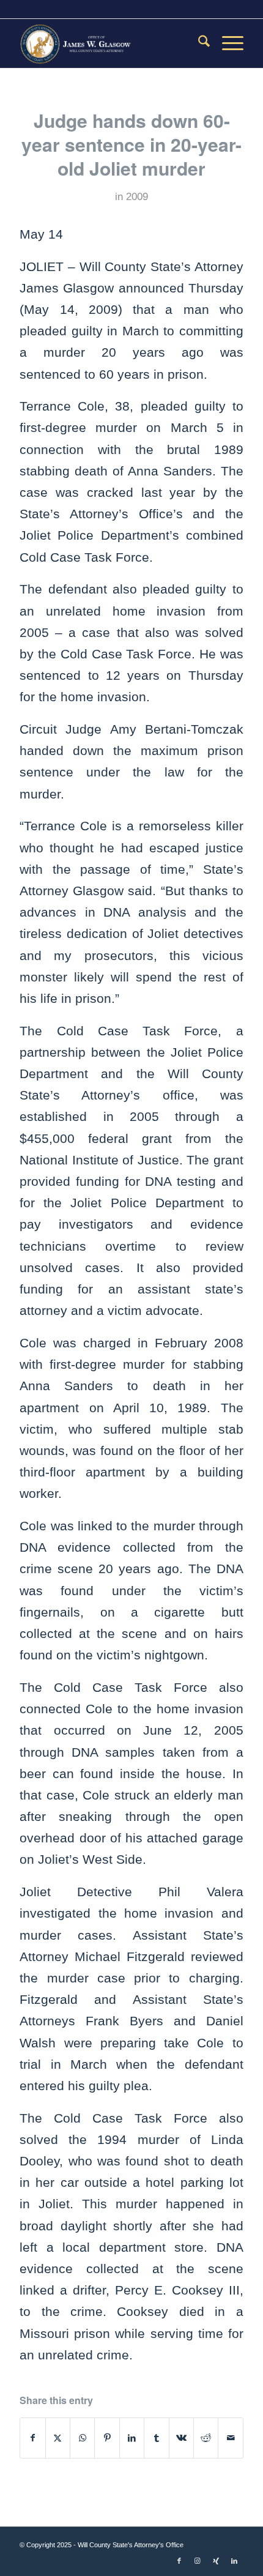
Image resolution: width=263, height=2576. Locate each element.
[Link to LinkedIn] (234, 2561)
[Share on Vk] (181, 2438)
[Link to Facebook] (179, 2561)
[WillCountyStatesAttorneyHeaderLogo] (109, 43)
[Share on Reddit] (206, 2438)
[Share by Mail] (231, 2438)
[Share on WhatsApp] (82, 2438)
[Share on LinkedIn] (132, 2438)
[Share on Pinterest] (107, 2438)
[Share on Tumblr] (156, 2438)
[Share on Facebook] (32, 2438)
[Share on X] (58, 2438)
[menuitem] (198, 43)
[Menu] (227, 43)
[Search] (198, 43)
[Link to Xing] (216, 2561)
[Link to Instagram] (198, 2561)
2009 (137, 197)
